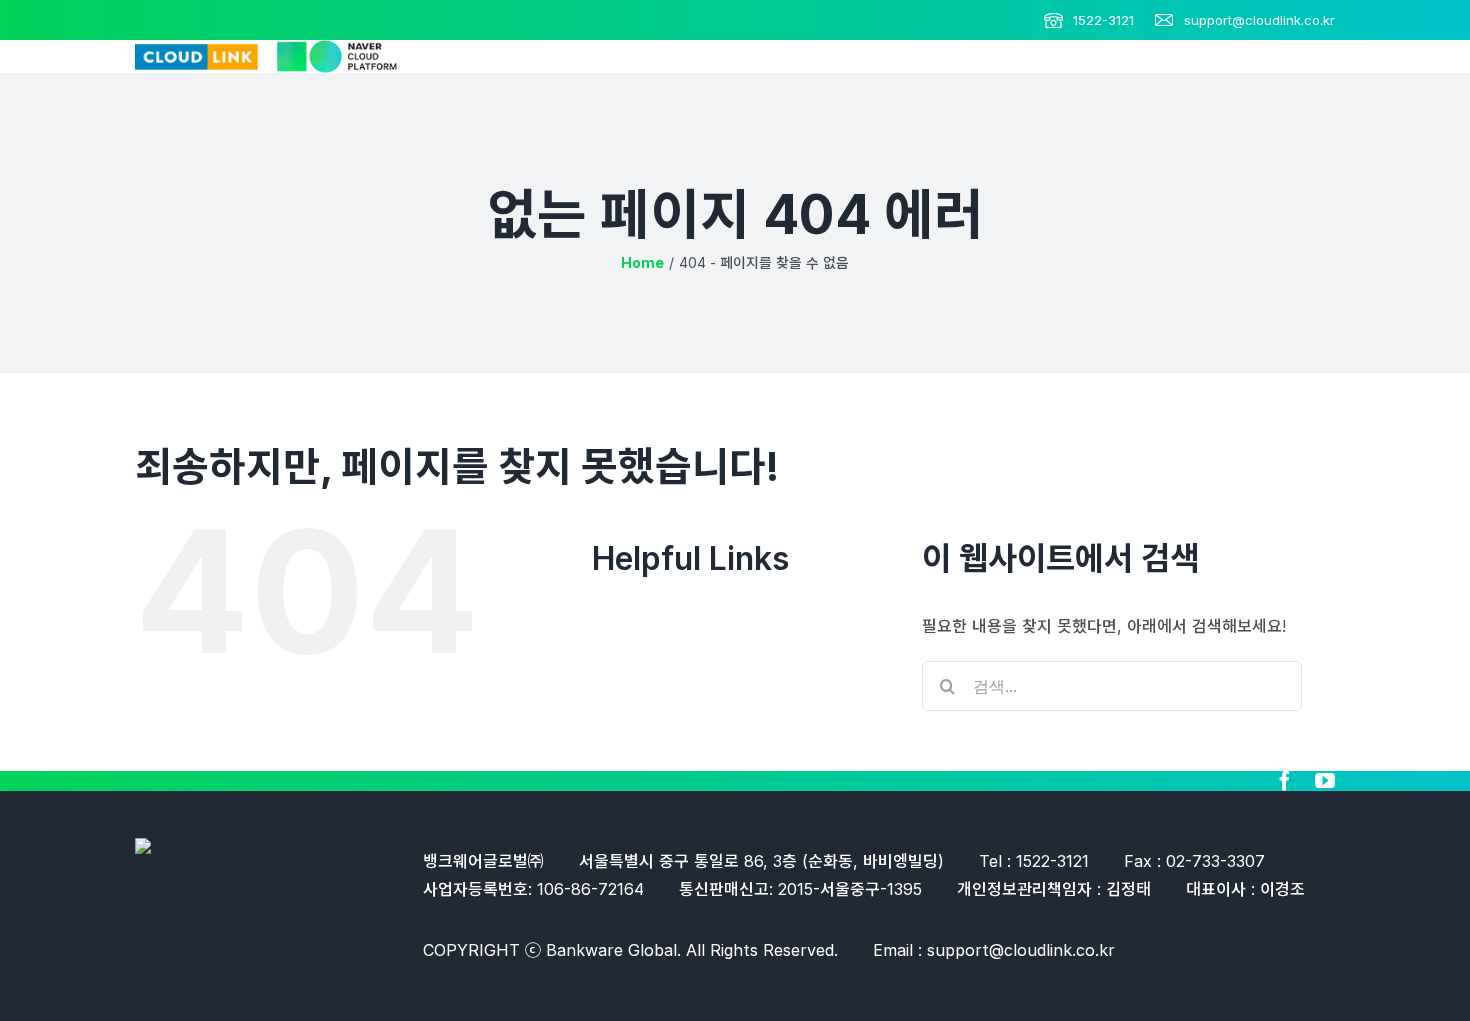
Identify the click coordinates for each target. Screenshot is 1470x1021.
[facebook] (1285, 781)
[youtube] (1325, 781)
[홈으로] (642, 262)
